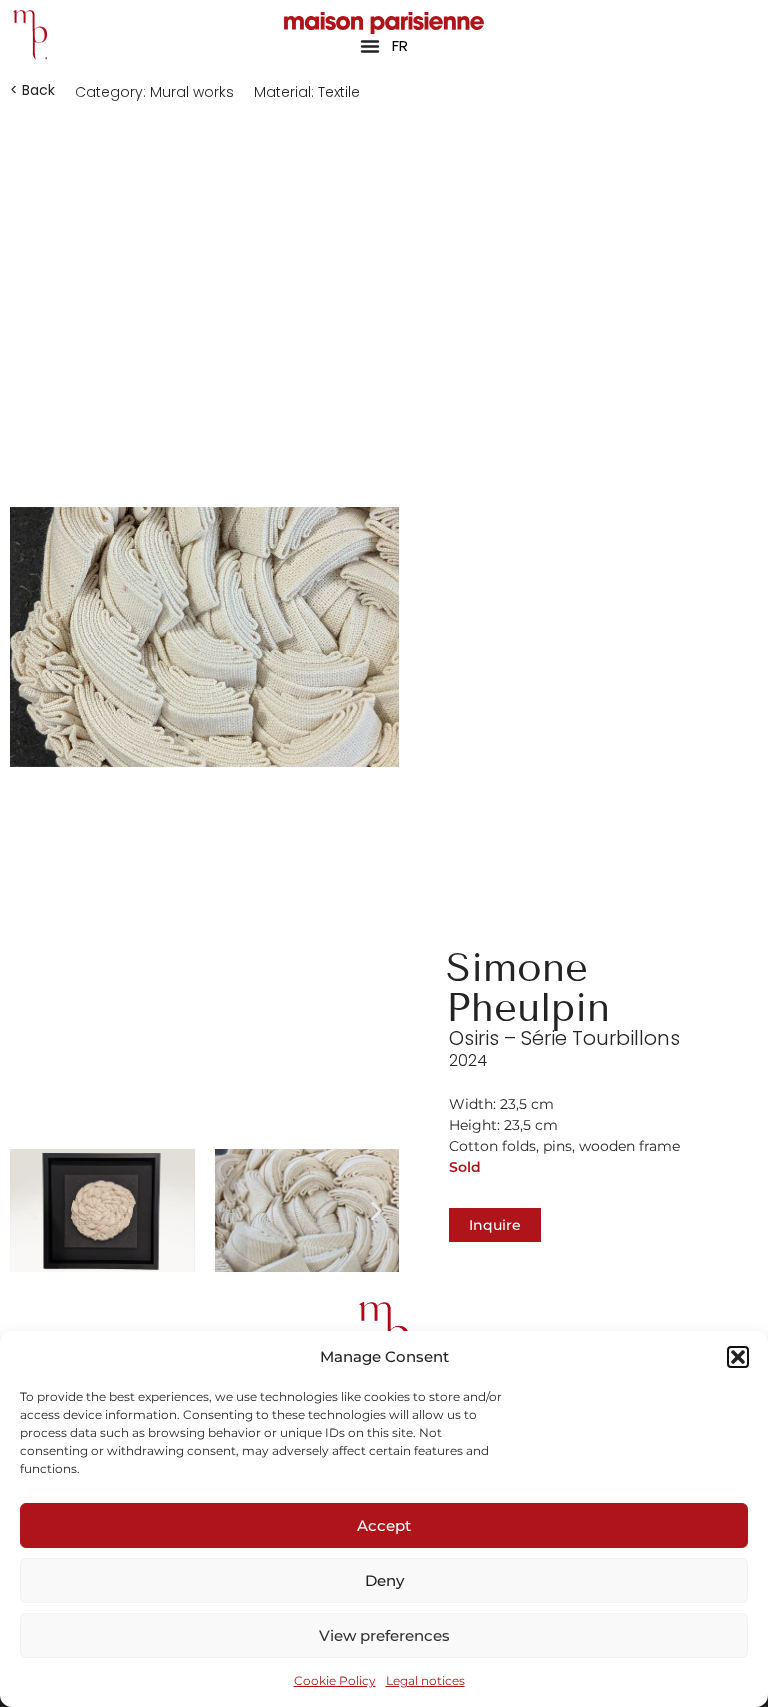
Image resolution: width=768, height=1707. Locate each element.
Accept (384, 1525)
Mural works (192, 92)
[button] (738, 1357)
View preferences (384, 1635)
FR (400, 45)
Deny (384, 1580)
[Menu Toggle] (370, 46)
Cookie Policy (335, 1680)
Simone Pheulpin (528, 987)
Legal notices (425, 1680)
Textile (339, 92)
